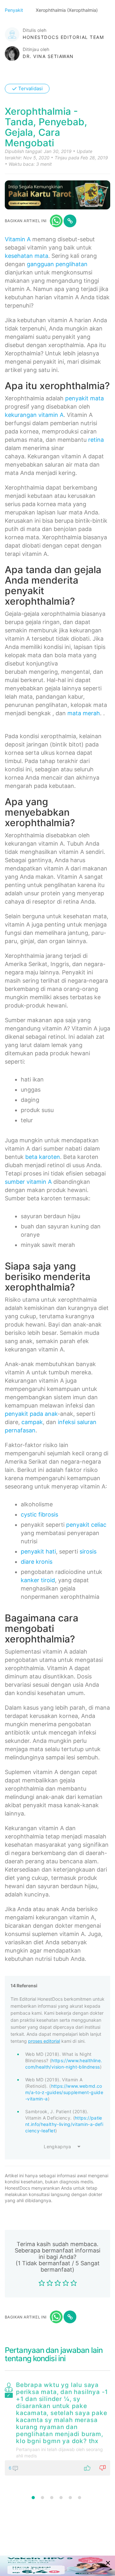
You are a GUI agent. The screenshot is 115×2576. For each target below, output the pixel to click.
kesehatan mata (27, 256)
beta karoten (43, 1157)
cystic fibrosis (39, 1514)
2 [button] (42, 2498)
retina (96, 440)
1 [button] (33, 2498)
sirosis (88, 1551)
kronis (44, 1562)
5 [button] (70, 2498)
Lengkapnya (57, 2147)
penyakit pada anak (31, 1414)
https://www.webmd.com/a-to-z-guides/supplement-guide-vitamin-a (64, 2092)
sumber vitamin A (28, 1182)
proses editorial (44, 2041)
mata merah (84, 713)
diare (27, 1562)
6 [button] (80, 2498)
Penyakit (15, 10)
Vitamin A (18, 239)
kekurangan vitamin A (34, 415)
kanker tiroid (38, 1580)
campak (32, 1422)
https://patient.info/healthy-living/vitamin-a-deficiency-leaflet (64, 2124)
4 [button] (61, 2498)
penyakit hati (38, 1551)
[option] (57, 2427)
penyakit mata (84, 398)
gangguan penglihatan (57, 264)
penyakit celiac (86, 1525)
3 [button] (52, 2498)
